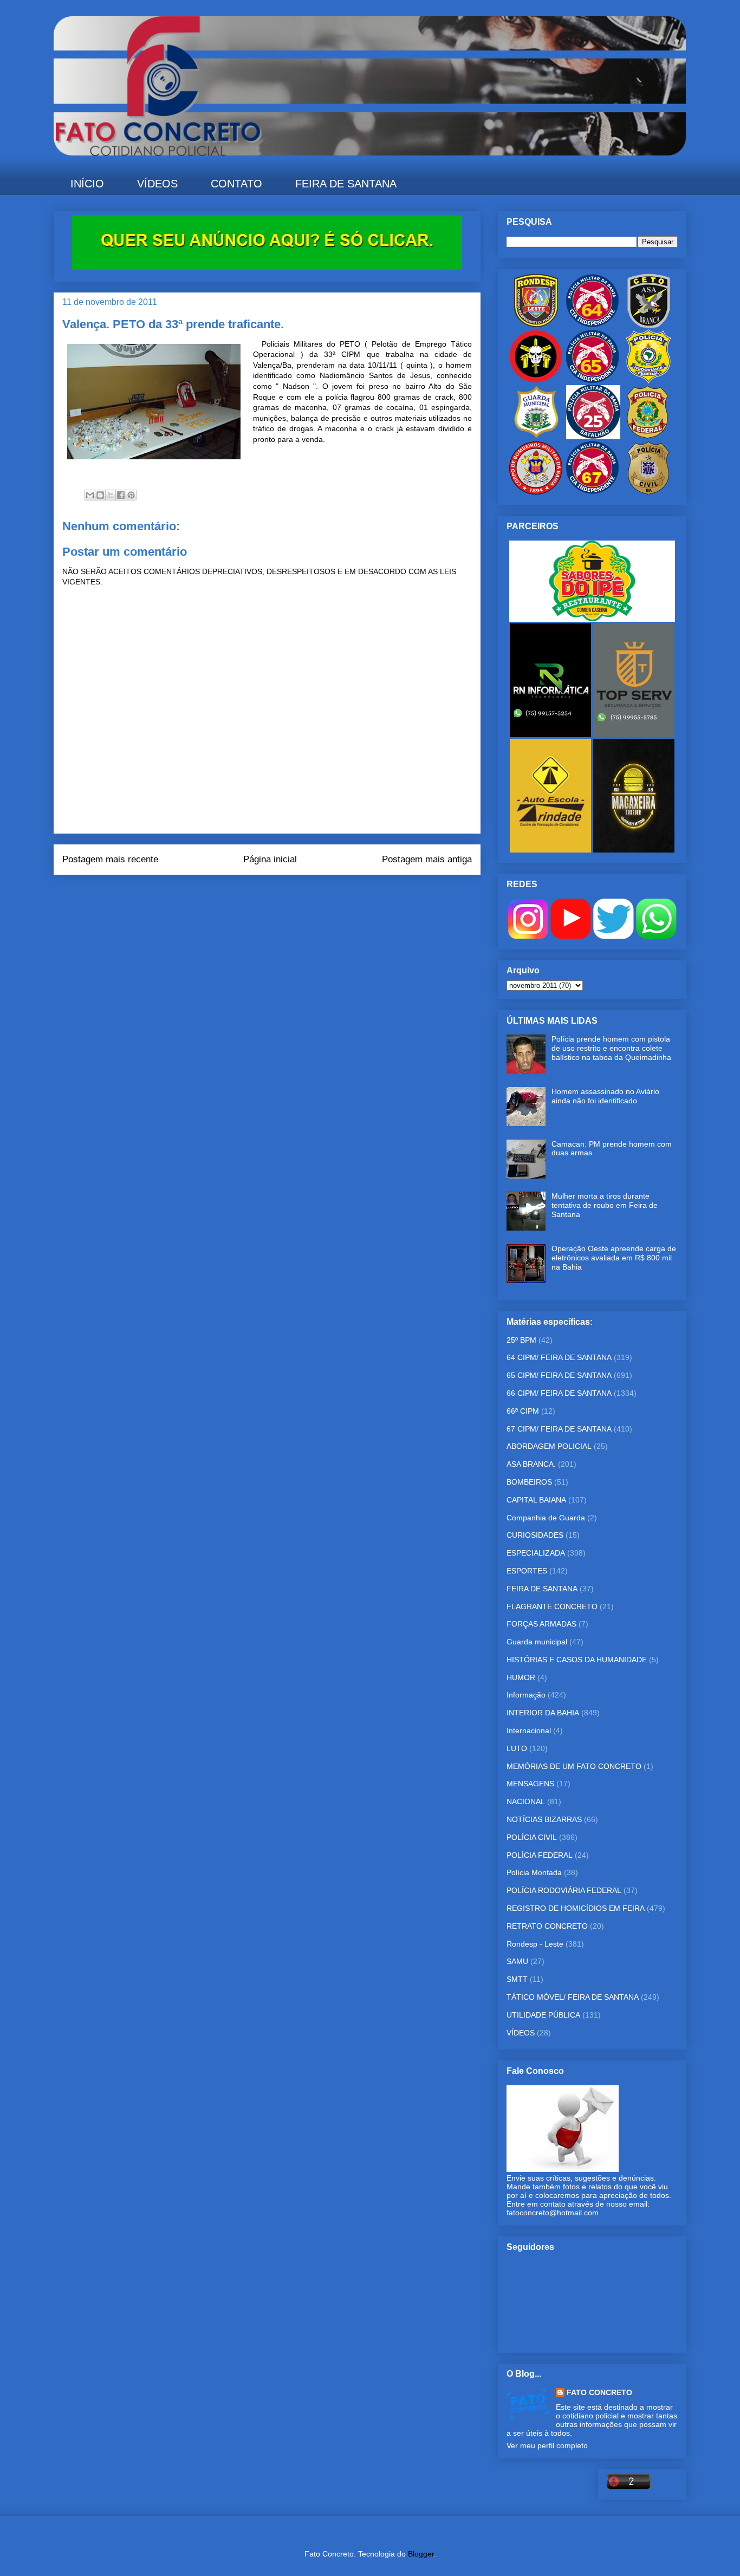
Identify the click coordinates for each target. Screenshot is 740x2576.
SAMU (517, 1961)
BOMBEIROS (529, 1482)
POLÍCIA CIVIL (532, 1837)
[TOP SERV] (634, 734)
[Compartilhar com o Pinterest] (131, 495)
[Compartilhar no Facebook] (121, 495)
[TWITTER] (614, 936)
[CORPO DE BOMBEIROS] (536, 492)
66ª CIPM (523, 1411)
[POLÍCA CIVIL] (648, 492)
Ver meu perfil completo (547, 2445)
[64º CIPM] (592, 325)
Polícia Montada (534, 1872)
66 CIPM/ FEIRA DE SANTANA (559, 1393)
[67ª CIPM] (592, 492)
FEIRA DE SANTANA (346, 184)
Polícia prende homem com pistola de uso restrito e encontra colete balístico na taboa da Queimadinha (611, 1048)
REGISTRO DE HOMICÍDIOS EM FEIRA (576, 1908)
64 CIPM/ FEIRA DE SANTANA (559, 1357)
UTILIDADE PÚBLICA (543, 2015)
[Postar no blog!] (100, 495)
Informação (526, 1695)
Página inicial (270, 859)
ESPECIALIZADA (536, 1553)
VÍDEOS (157, 184)
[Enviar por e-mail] (90, 495)
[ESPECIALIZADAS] (536, 381)
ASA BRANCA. (531, 1464)
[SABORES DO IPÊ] (592, 619)
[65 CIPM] (592, 381)
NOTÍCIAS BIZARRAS (544, 1819)
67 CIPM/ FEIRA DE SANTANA (559, 1429)
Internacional (529, 1731)
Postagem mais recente (110, 859)
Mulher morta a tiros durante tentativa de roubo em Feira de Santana (605, 1205)
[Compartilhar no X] (111, 495)
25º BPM (521, 1340)
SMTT (517, 1979)
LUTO (517, 1748)
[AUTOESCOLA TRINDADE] (551, 850)
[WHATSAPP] (656, 936)
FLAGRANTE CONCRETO (552, 1606)
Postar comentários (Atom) (282, 896)
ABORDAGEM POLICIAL (549, 1446)
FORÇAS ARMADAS (541, 1624)
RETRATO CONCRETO (547, 1926)
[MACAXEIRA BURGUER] (634, 850)
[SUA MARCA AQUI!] (267, 267)
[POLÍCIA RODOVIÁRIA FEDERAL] (648, 381)
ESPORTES (527, 1571)
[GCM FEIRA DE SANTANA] (537, 437)
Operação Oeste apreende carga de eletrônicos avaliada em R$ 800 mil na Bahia (614, 1258)
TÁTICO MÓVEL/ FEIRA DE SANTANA (573, 1997)
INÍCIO (87, 184)
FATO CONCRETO (599, 2392)
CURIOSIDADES (535, 1535)
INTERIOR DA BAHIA (543, 1713)
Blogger (421, 2554)
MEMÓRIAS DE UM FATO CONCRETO (574, 1766)
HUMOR (521, 1677)
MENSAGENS (530, 1784)
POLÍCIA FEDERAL (540, 1855)
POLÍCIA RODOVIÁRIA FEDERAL (564, 1890)
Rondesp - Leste (535, 1944)
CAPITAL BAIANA (536, 1500)
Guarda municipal (537, 1642)
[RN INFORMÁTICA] (551, 734)
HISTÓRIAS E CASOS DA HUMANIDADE (577, 1660)
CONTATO (236, 184)
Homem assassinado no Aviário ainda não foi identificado (605, 1096)
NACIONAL (526, 1801)
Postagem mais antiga (427, 859)
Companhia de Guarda (546, 1518)
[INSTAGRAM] (528, 936)
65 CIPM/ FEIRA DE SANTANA (559, 1375)
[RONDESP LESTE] (536, 325)
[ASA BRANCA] (648, 325)
